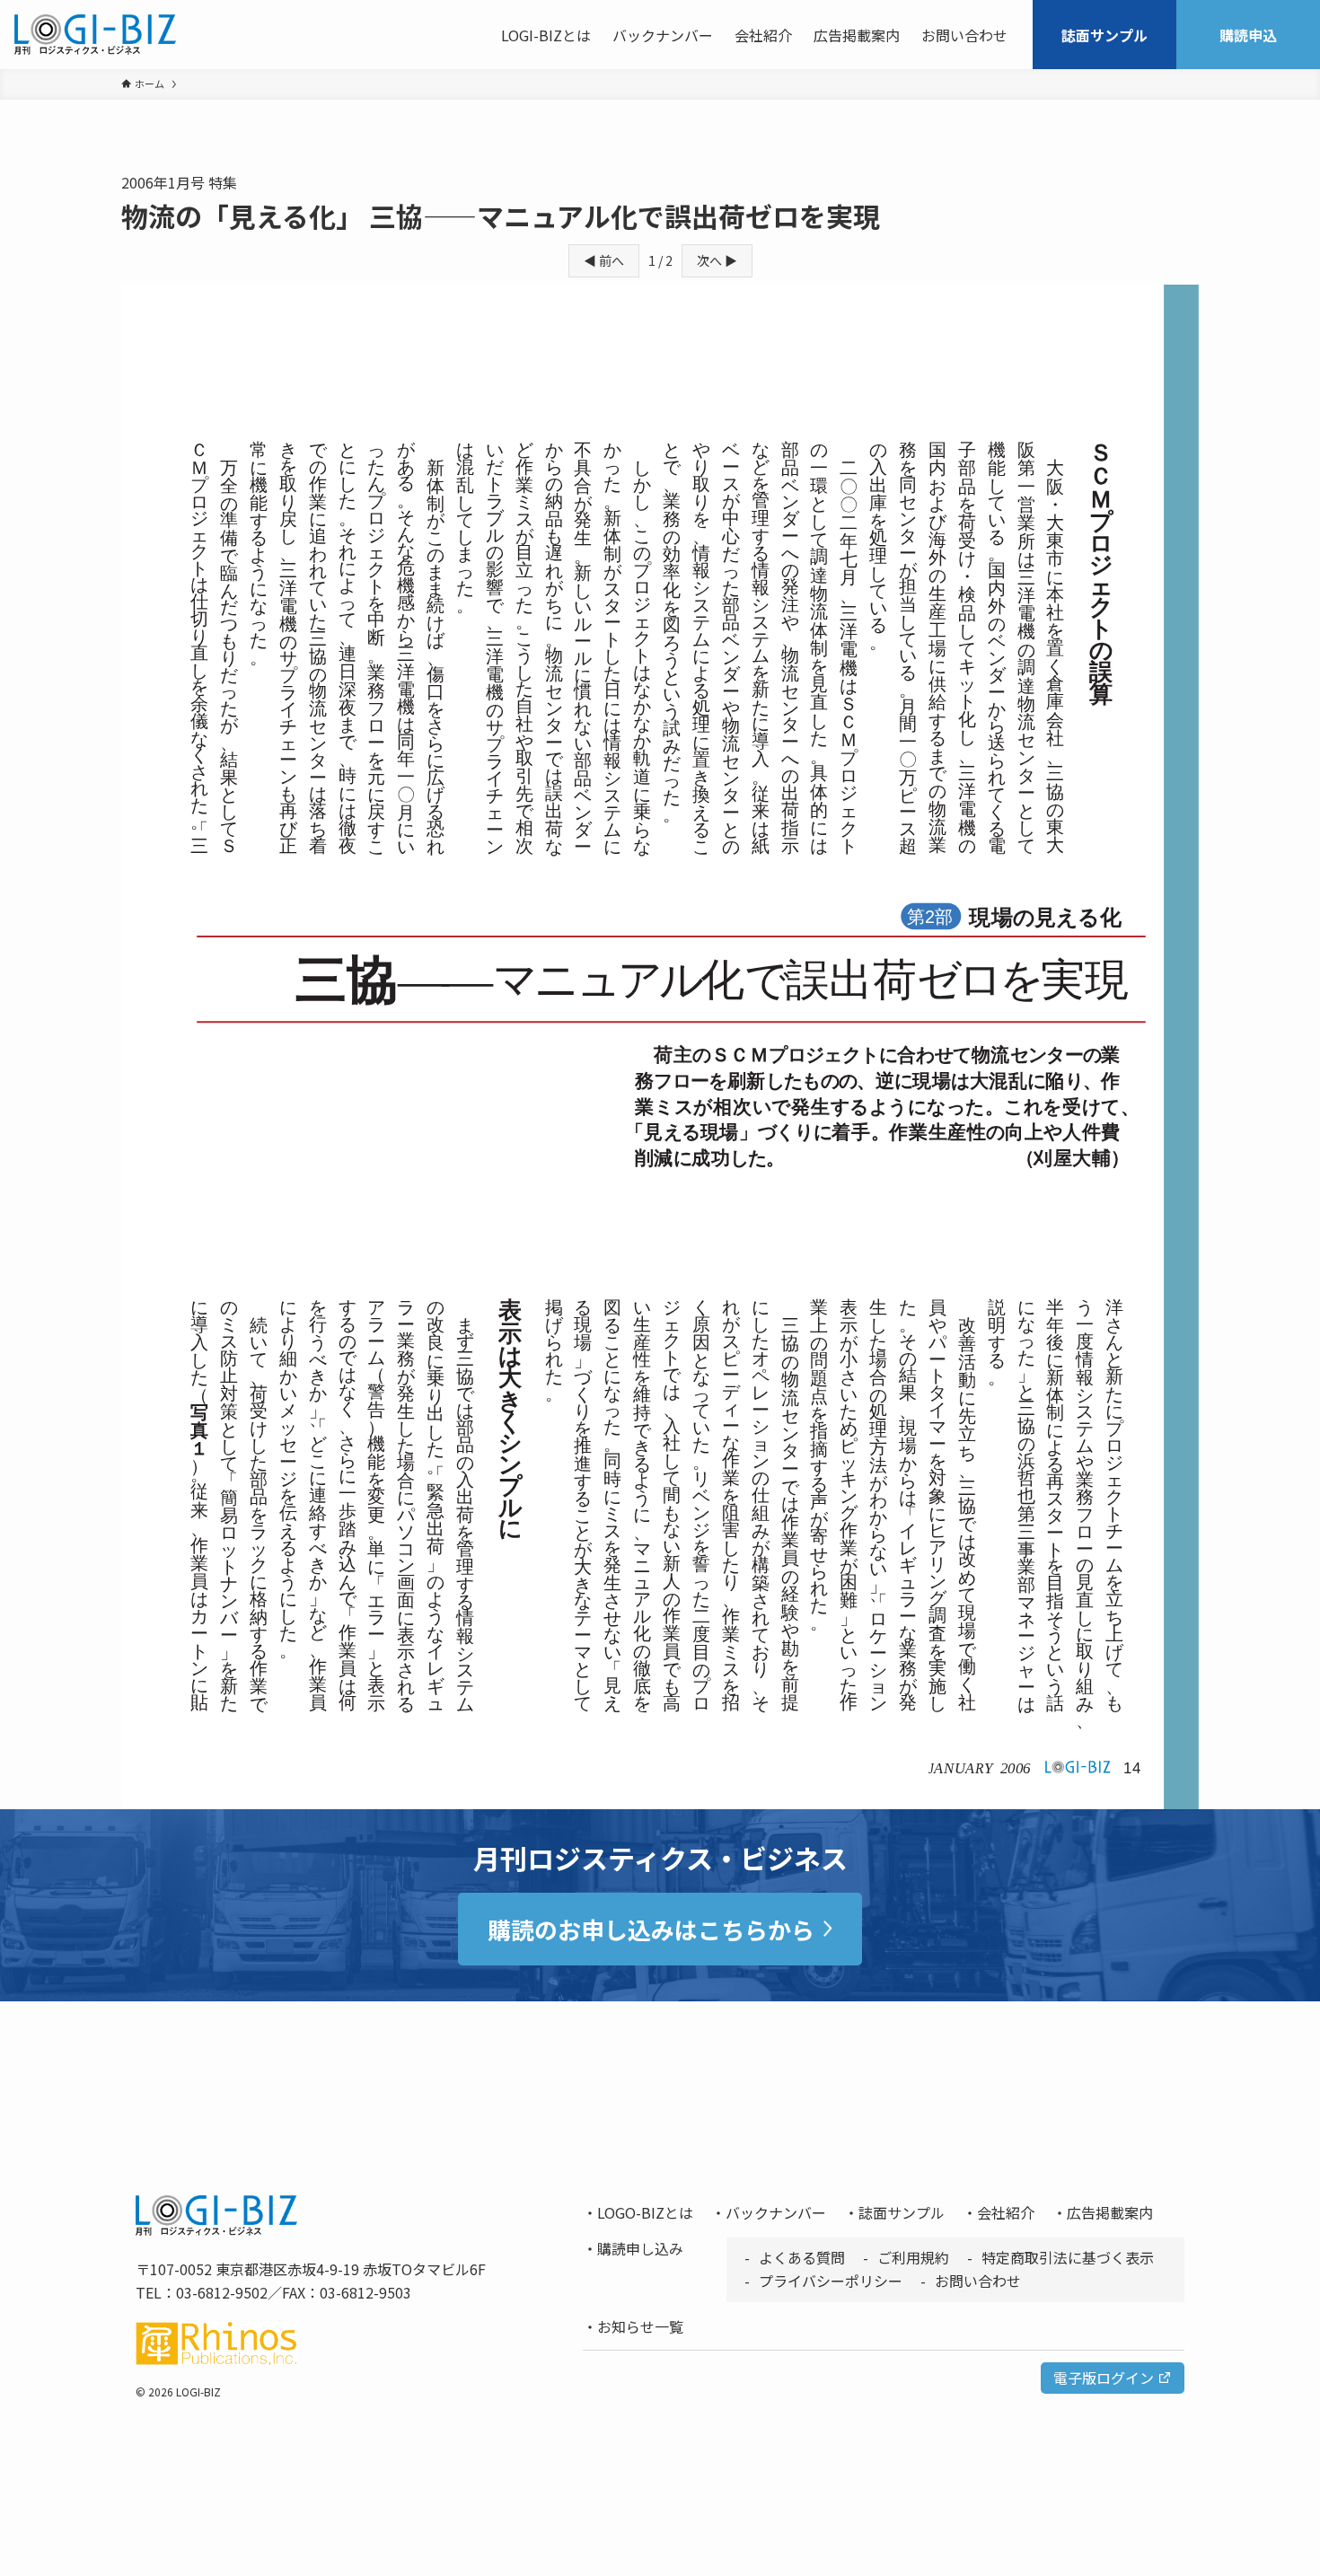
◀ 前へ (604, 260)
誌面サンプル (902, 2212)
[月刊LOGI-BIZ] (95, 35)
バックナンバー (776, 2212)
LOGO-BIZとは (645, 2212)
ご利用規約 (913, 2257)
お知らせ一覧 (640, 2326)
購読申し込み (640, 2248)
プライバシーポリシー (831, 2281)
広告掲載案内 (1110, 2212)
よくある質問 (802, 2257)
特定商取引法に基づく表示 (1068, 2257)
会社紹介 (1006, 2212)
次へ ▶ (717, 260)
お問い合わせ (978, 2281)
